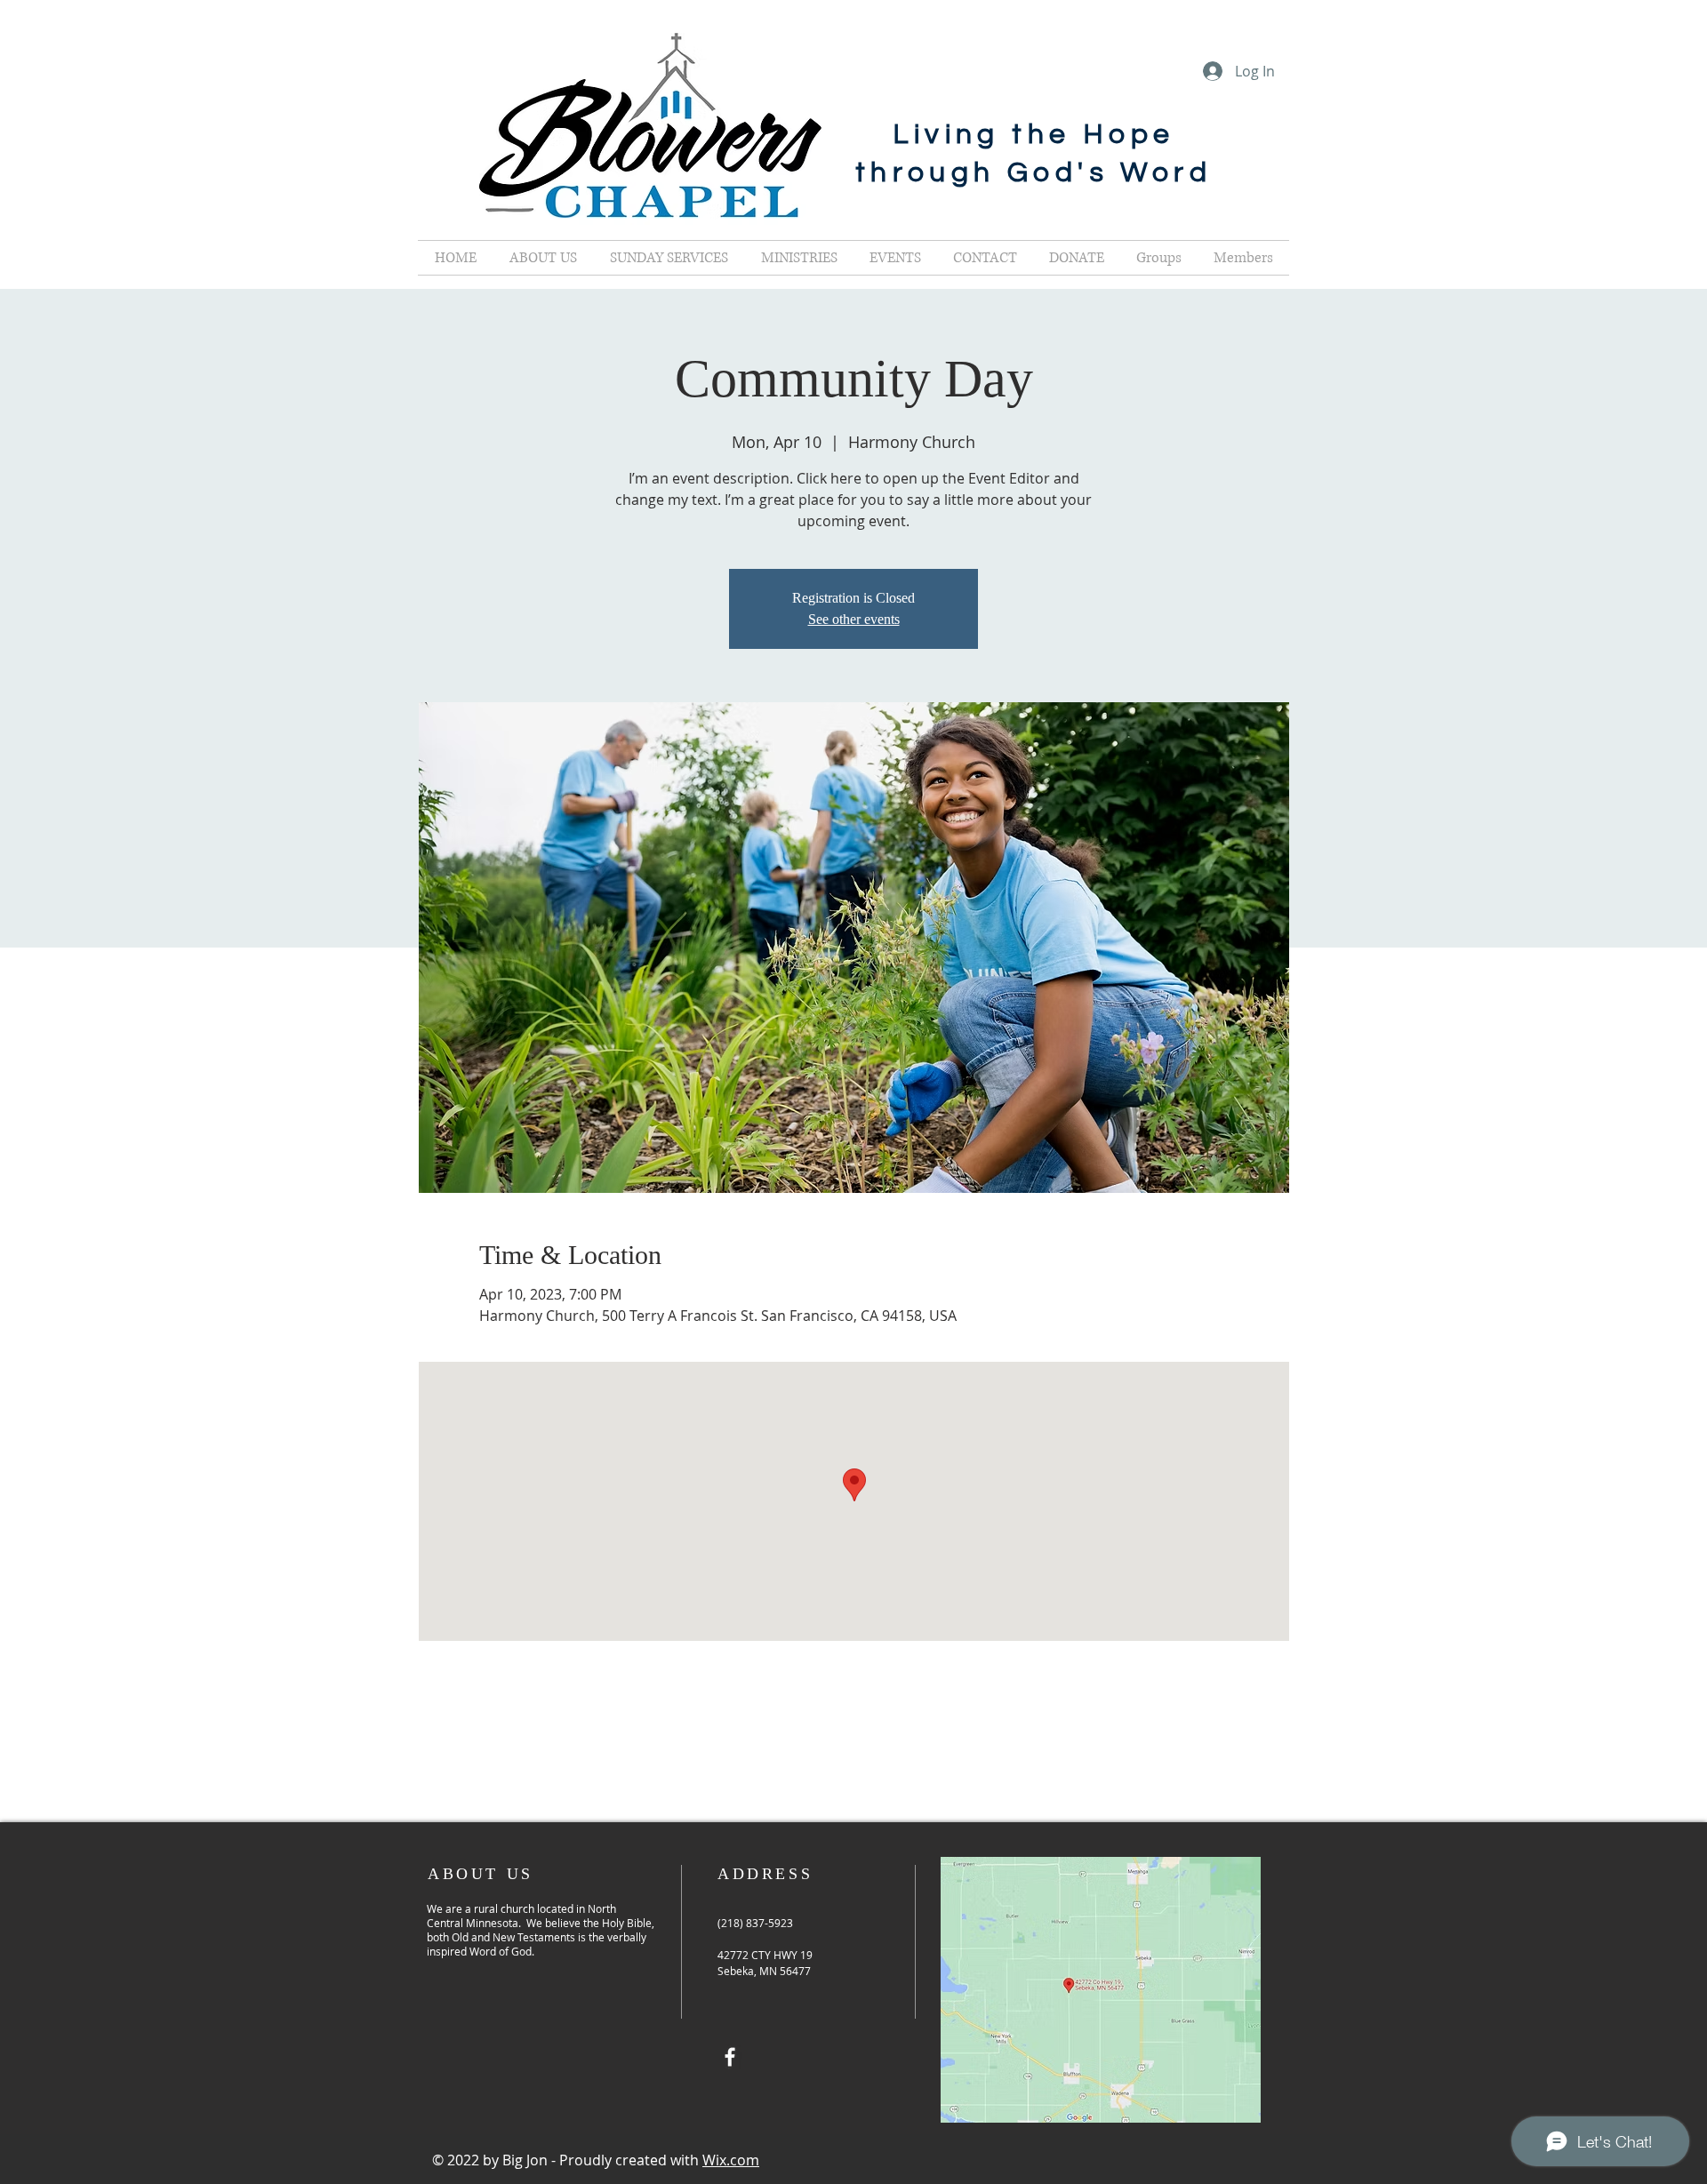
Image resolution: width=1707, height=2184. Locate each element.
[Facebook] (730, 2057)
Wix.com (731, 2160)
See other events (854, 619)
